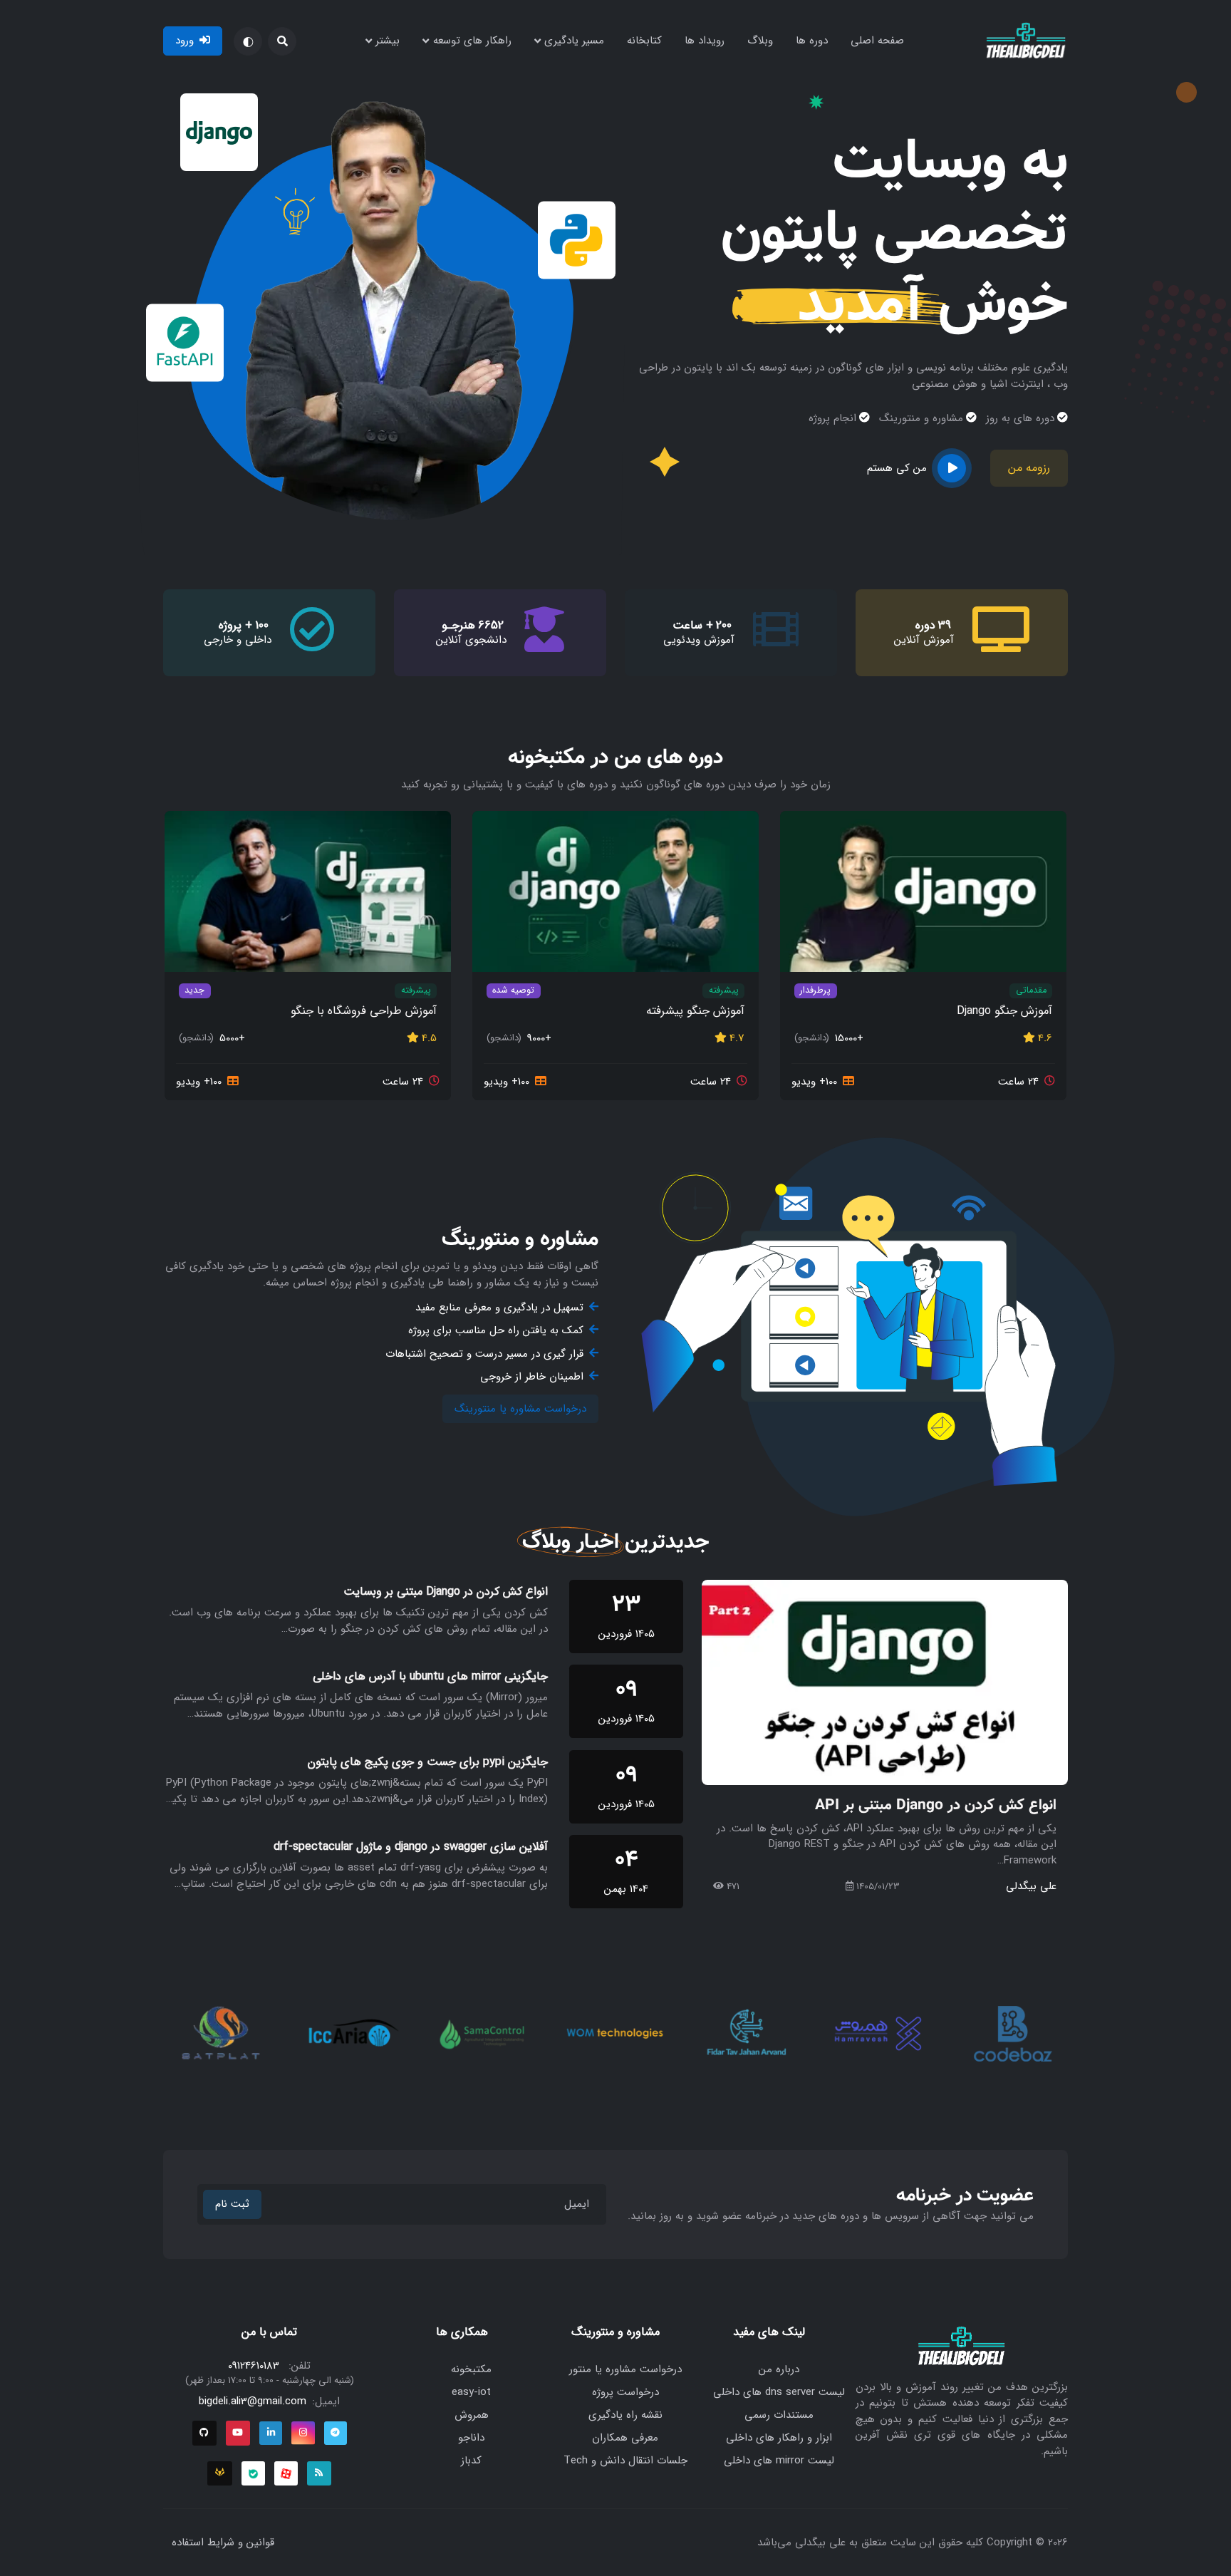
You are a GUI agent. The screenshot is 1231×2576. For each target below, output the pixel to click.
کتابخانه (644, 41)
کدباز (471, 2461)
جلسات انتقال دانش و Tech (625, 2461)
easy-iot (471, 2392)
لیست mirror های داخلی (779, 2461)
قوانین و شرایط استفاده (223, 2543)
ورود (185, 41)
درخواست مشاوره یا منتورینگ (520, 1409)
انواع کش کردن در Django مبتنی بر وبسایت (446, 1592)
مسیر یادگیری (574, 41)
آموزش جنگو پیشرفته (695, 1012)
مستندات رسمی (779, 2415)
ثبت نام (232, 2204)
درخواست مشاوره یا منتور (625, 2369)
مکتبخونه (471, 2369)
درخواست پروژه (625, 2392)
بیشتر (388, 41)
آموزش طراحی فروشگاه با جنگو (364, 1012)
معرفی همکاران (625, 2438)
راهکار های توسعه (472, 41)
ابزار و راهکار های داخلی (779, 2438)
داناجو (471, 2438)
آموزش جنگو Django (1004, 1012)
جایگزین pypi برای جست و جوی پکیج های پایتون (428, 1762)
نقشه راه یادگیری (625, 2415)
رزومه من (1029, 468)
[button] (282, 41)
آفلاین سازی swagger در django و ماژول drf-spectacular (411, 1847)
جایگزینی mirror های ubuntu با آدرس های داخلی (430, 1677)
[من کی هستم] (952, 468)
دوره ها (812, 41)
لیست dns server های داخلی (779, 2392)
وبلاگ (760, 41)
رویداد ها (705, 41)
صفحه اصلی (877, 41)
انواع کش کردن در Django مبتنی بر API (936, 1805)
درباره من (779, 2369)
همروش (472, 2415)
